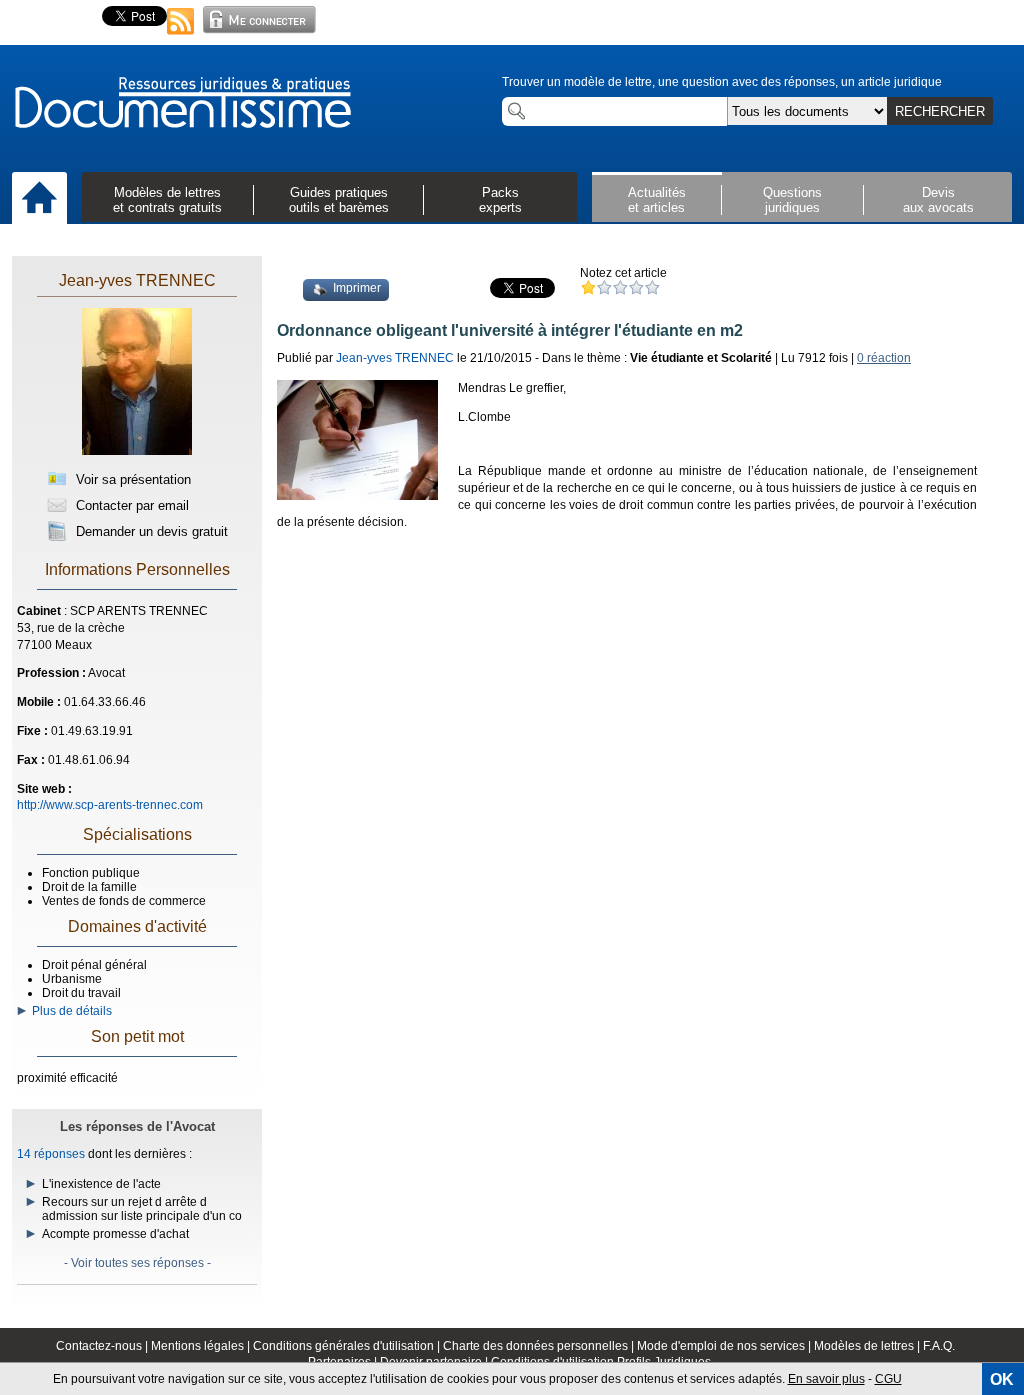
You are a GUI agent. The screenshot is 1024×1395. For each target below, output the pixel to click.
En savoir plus (826, 1379)
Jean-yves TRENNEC (137, 280)
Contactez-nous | (103, 1346)
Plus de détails (69, 1011)
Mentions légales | (202, 1346)
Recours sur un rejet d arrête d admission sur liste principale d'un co (142, 1209)
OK (1002, 1379)
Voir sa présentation (131, 479)
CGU (888, 1379)
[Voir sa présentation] (137, 451)
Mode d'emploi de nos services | (725, 1346)
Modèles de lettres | (868, 1346)
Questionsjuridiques (792, 200)
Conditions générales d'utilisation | (348, 1346)
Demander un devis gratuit (150, 531)
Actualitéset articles (657, 200)
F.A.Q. (939, 1346)
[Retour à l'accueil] (182, 104)
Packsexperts (500, 200)
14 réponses (51, 1154)
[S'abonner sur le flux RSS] (181, 36)
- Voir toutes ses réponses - (137, 1263)
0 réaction (884, 358)
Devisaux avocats (938, 200)
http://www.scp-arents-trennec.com (110, 805)
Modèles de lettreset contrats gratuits (167, 200)
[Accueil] (39, 199)
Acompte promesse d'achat (115, 1234)
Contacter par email (130, 505)
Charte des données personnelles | (540, 1346)
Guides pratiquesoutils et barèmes (339, 200)
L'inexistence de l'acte (101, 1184)
